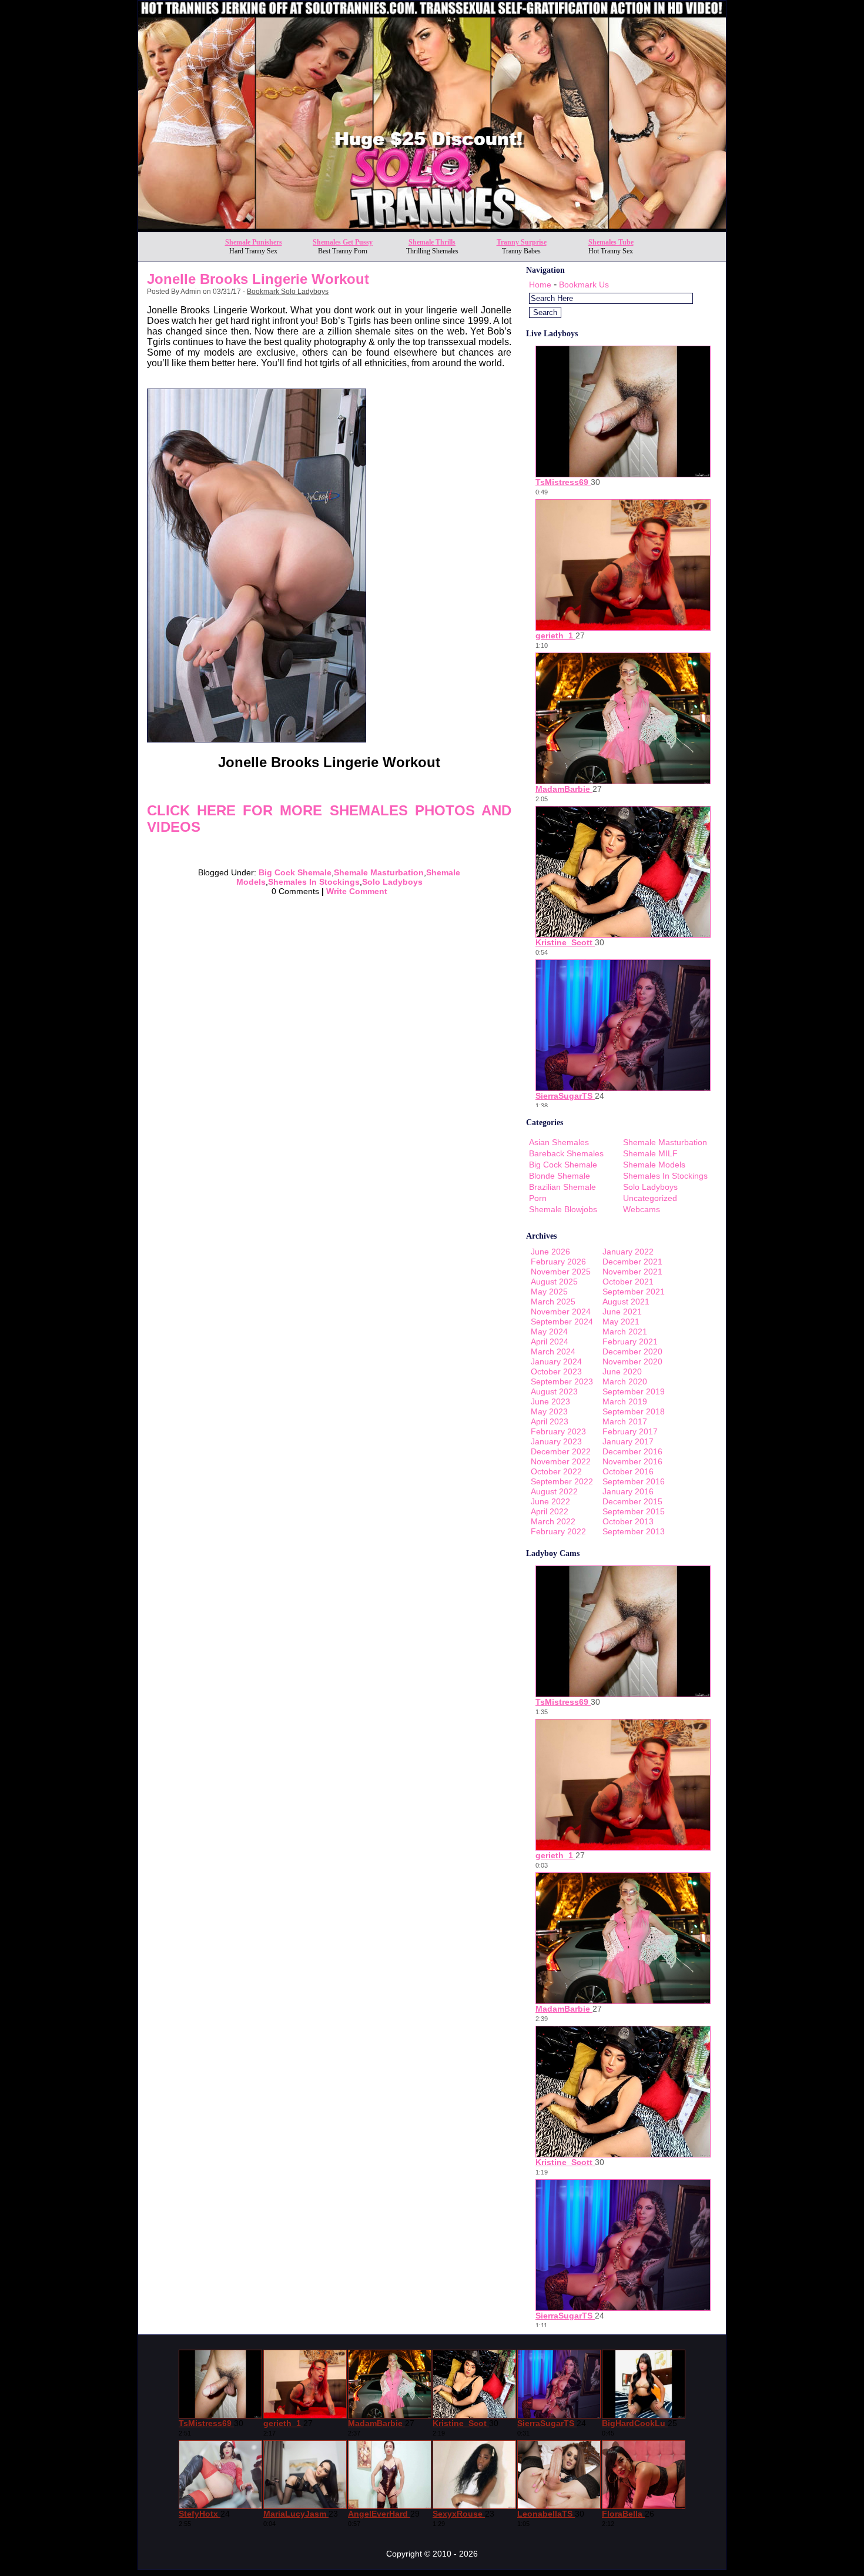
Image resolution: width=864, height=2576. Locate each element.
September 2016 (634, 1481)
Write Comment (357, 891)
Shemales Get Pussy (343, 242)
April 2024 (550, 1341)
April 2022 (550, 1511)
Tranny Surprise (522, 242)
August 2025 (554, 1282)
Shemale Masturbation (379, 872)
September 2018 (634, 1411)
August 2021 (626, 1302)
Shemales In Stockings (314, 882)
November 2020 (632, 1361)
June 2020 (622, 1371)
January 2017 (628, 1441)
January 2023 (556, 1441)
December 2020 (632, 1351)
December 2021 (632, 1262)
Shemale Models (654, 1165)
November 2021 (632, 1272)
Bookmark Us (584, 285)
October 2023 (556, 1371)
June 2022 (550, 1501)
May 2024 (549, 1332)
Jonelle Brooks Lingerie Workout (258, 279)
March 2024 (553, 1351)
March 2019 (625, 1401)
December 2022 (561, 1451)
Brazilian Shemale (562, 1187)
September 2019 (634, 1391)
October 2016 (628, 1471)
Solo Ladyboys (392, 882)
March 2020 (625, 1381)
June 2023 (550, 1401)
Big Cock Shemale (295, 872)
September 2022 (562, 1481)
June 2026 (550, 1252)
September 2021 (634, 1292)
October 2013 (628, 1521)
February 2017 (630, 1431)
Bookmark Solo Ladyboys (288, 292)
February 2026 (558, 1262)
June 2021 (622, 1312)
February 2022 (558, 1531)
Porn (538, 1198)
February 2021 (630, 1341)
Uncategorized (650, 1198)
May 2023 (549, 1411)
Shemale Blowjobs (563, 1209)
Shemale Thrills (432, 242)
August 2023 (554, 1391)
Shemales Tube (611, 242)
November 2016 (632, 1461)
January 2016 (628, 1491)
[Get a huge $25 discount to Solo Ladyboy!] (432, 228)
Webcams (642, 1209)
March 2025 (553, 1302)
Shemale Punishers (254, 242)
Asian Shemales (559, 1142)
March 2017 (625, 1421)
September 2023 (562, 1381)
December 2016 (632, 1451)
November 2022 (561, 1461)
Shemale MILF (650, 1153)
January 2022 (628, 1252)
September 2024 (562, 1322)
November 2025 (561, 1272)
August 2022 (554, 1491)
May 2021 (621, 1322)
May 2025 (549, 1292)
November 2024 (561, 1312)
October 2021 (628, 1282)
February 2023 (558, 1431)
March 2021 (625, 1332)
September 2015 (634, 1511)
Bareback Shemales (566, 1153)
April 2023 (550, 1421)
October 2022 (556, 1471)
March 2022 (553, 1521)
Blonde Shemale (560, 1176)
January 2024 (556, 1361)
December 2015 (632, 1501)
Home (540, 285)
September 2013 (634, 1531)
